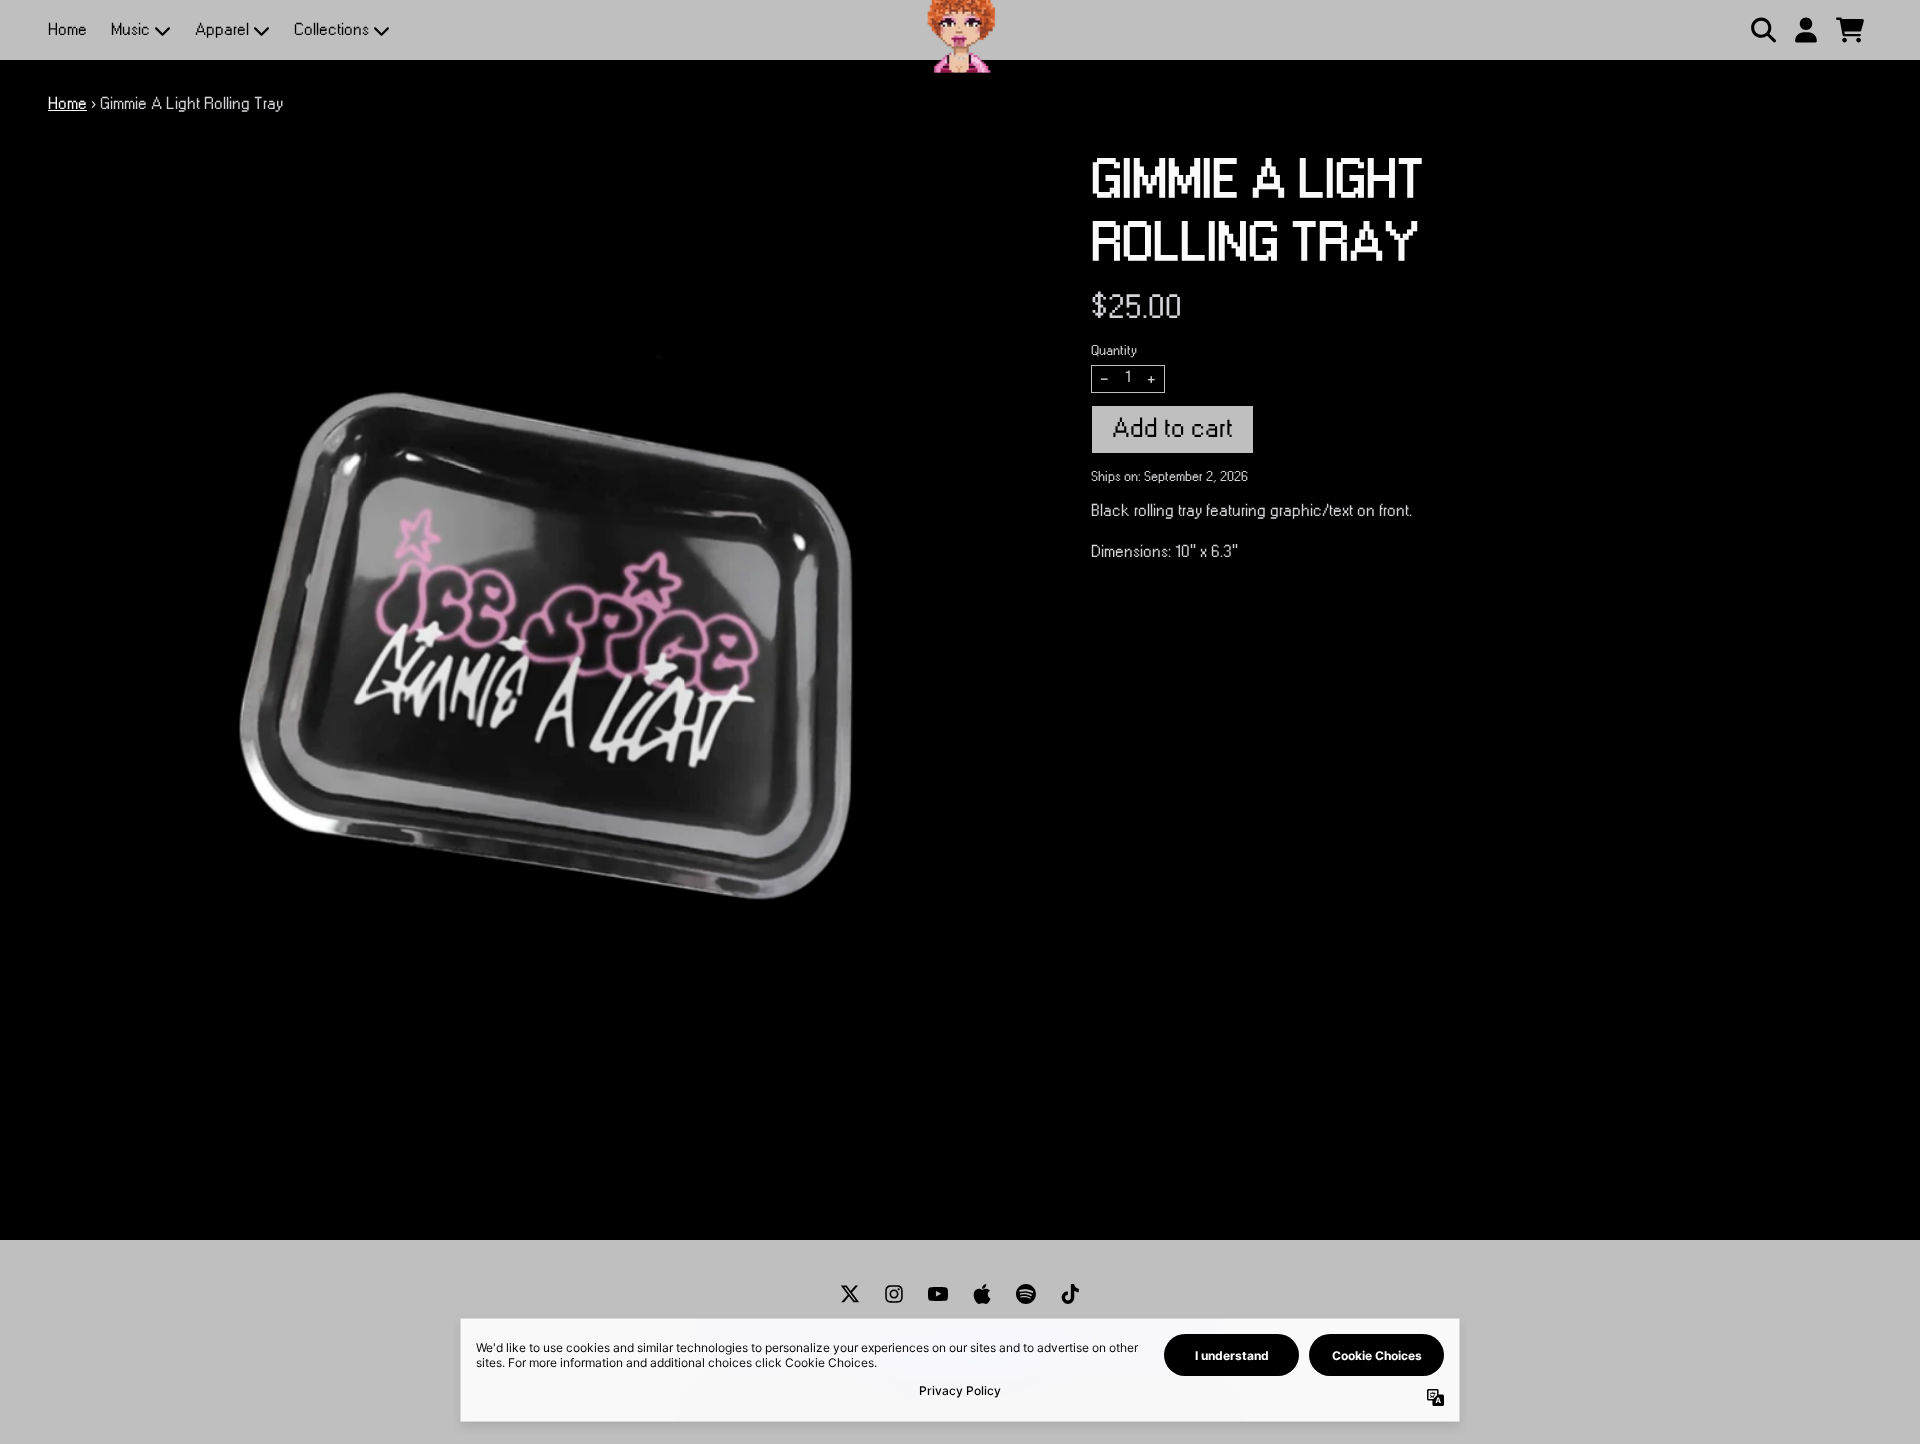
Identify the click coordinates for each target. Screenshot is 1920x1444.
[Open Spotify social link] (1026, 1294)
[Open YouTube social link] (938, 1294)
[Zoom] (549, 651)
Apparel (222, 30)
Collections (331, 30)
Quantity (1114, 350)
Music (130, 30)
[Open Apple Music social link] (982, 1294)
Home (67, 30)
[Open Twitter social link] (850, 1294)
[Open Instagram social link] (894, 1294)
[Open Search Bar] (1762, 30)
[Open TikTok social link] (1070, 1294)
